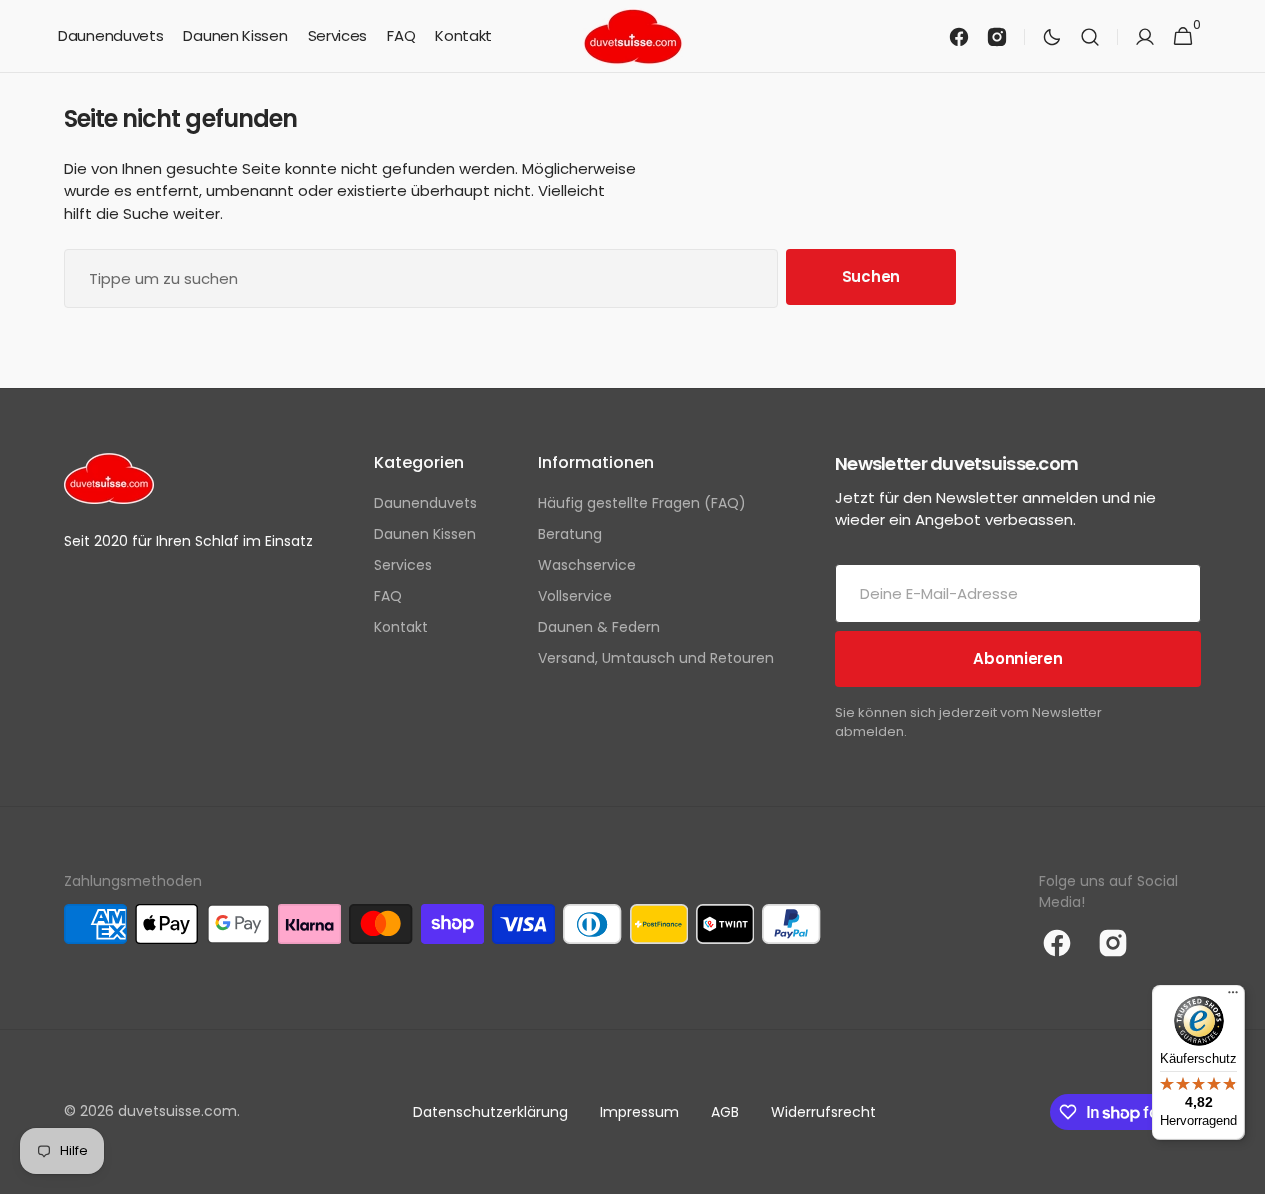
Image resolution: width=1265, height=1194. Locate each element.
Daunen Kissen (425, 534)
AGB (725, 1112)
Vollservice (575, 596)
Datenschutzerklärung (490, 1112)
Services (403, 565)
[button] (1090, 36)
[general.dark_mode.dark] (1052, 37)
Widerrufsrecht (823, 1112)
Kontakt (401, 627)
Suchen (871, 276)
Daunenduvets (425, 503)
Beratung (570, 534)
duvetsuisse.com (177, 1111)
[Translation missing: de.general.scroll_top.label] (1241, 1170)
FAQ (388, 596)
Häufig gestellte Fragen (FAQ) (642, 503)
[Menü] (1233, 997)
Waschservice (587, 565)
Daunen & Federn (599, 627)
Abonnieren (1017, 658)
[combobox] (421, 278)
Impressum (639, 1112)
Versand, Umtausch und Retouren (656, 658)
